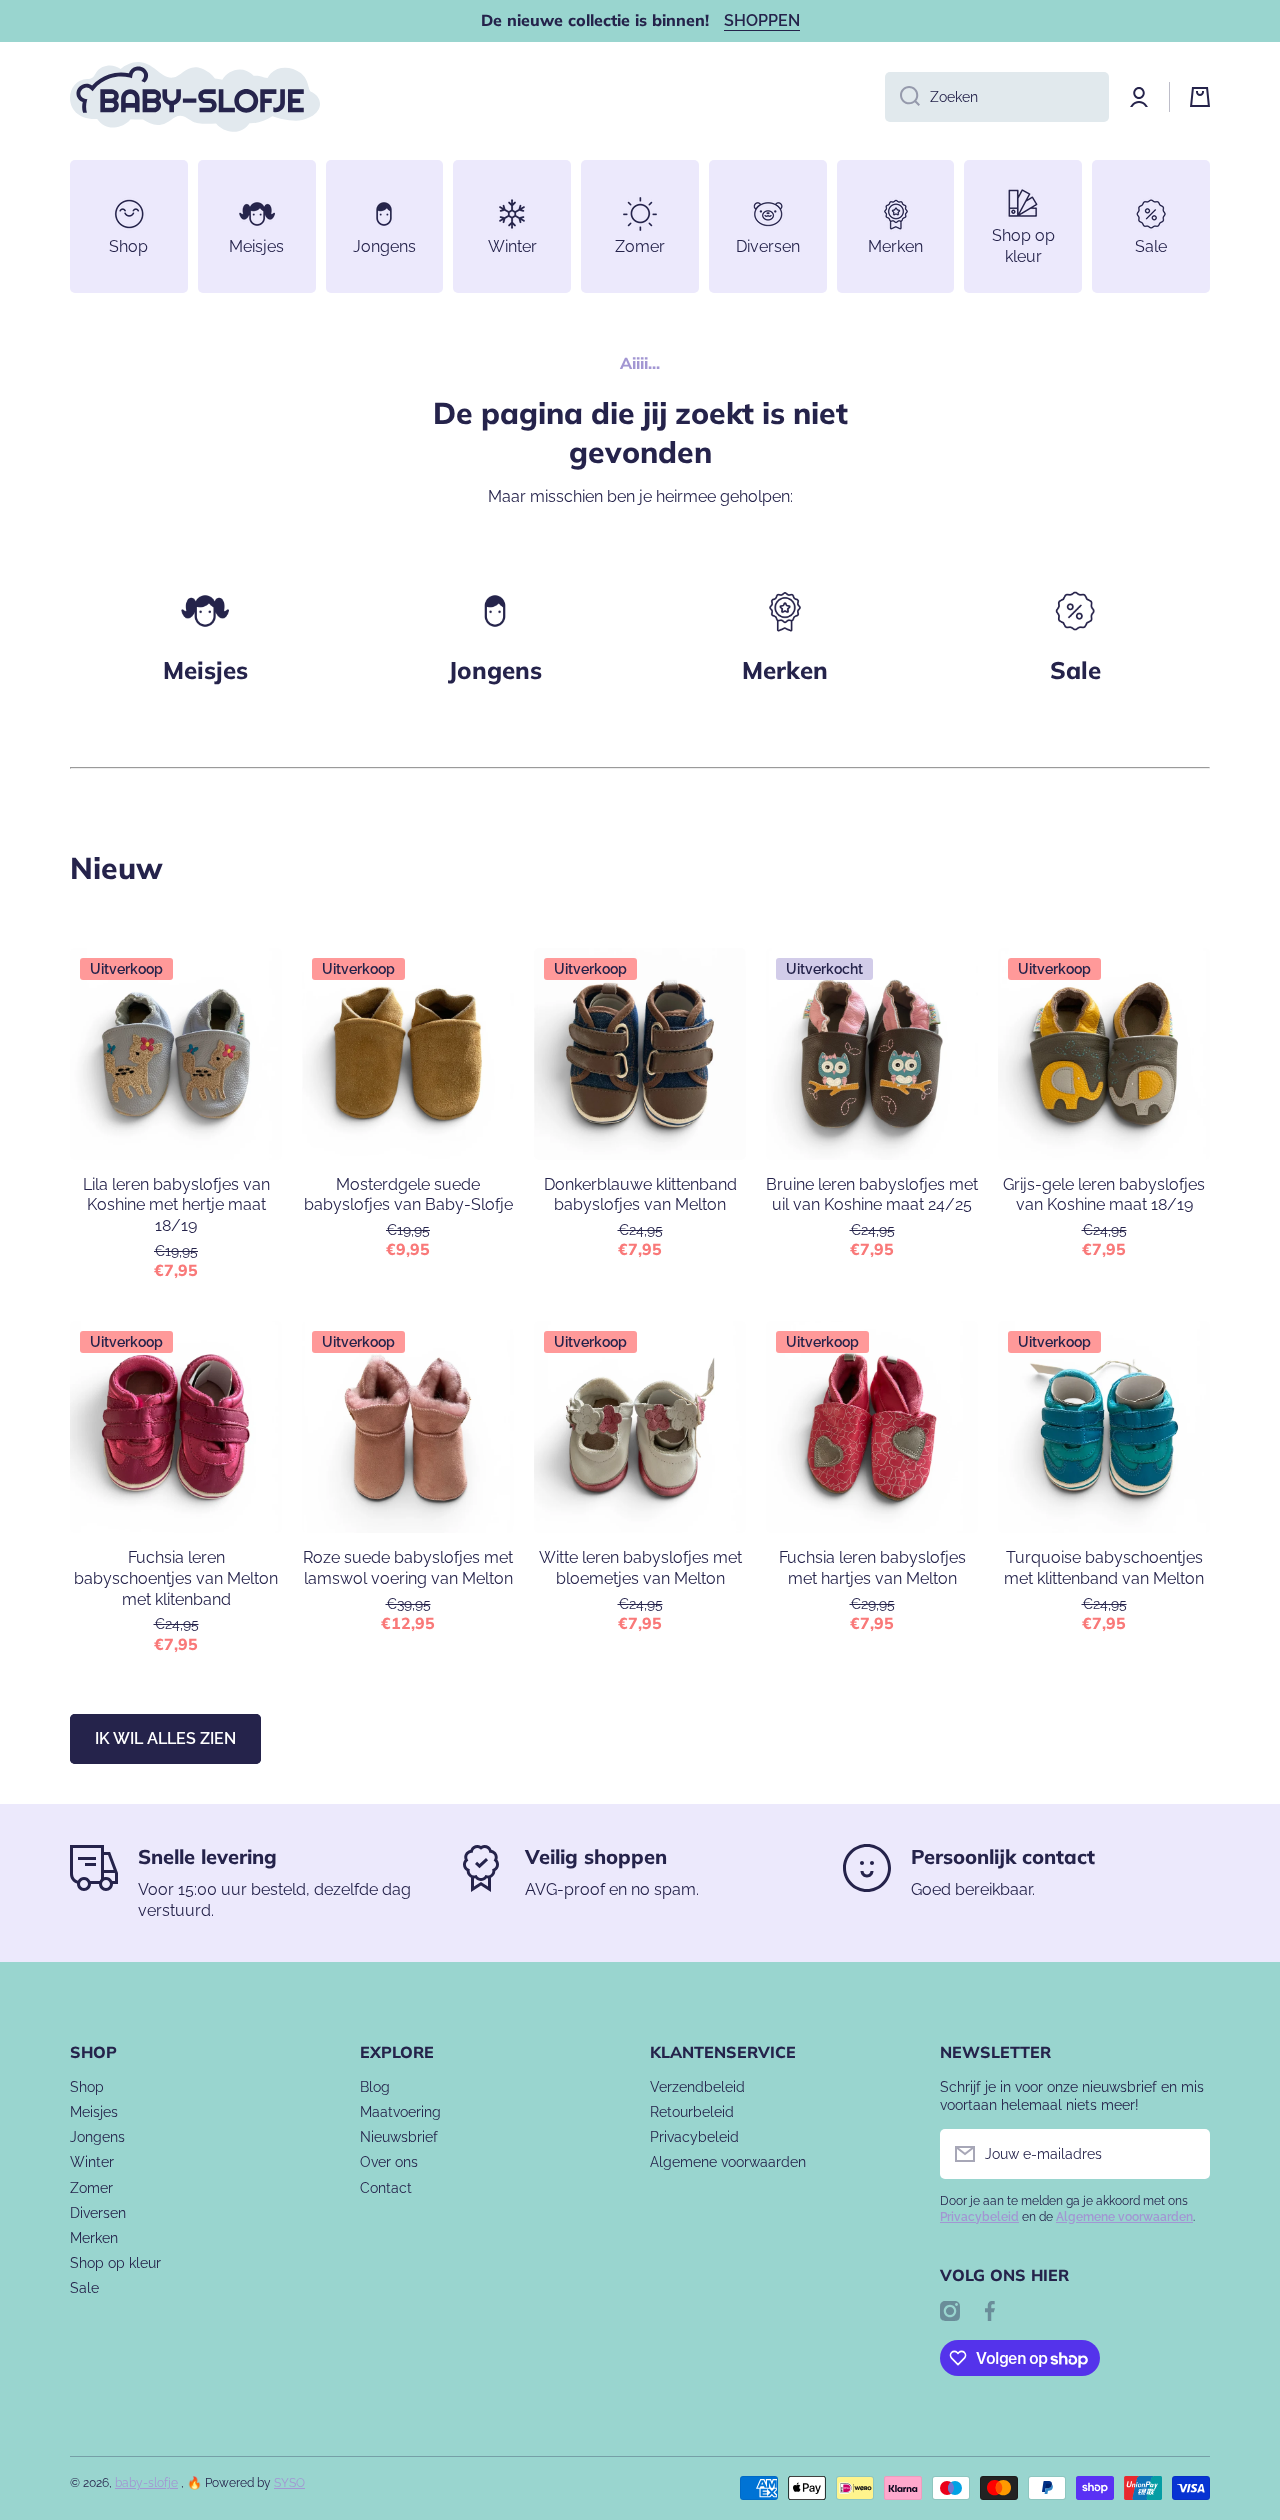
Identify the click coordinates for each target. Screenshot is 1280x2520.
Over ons (389, 2162)
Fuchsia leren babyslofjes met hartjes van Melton (872, 1568)
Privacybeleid (694, 2137)
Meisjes (205, 670)
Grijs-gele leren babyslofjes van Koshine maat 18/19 (1104, 1195)
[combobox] (997, 97)
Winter (92, 2162)
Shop (87, 2087)
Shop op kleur (115, 2263)
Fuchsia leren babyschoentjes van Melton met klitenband (176, 1578)
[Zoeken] (902, 97)
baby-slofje (146, 2483)
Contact (386, 2188)
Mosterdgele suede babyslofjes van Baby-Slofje (408, 1195)
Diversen (98, 2213)
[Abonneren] (1185, 2154)
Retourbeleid (692, 2112)
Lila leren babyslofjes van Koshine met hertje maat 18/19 (176, 1205)
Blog (375, 2087)
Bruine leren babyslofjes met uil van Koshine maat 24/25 (872, 1195)
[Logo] (195, 97)
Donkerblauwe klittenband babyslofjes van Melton (640, 1195)
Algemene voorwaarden (728, 2162)
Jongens (495, 670)
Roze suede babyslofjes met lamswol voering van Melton (408, 1568)
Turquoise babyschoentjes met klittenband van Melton (1104, 1568)
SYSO (289, 2483)
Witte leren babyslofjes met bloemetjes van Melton (640, 1568)
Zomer (91, 2188)
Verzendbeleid (697, 2087)
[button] (1200, 97)
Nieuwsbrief (399, 2137)
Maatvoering (400, 2112)
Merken (785, 670)
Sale (84, 2288)
